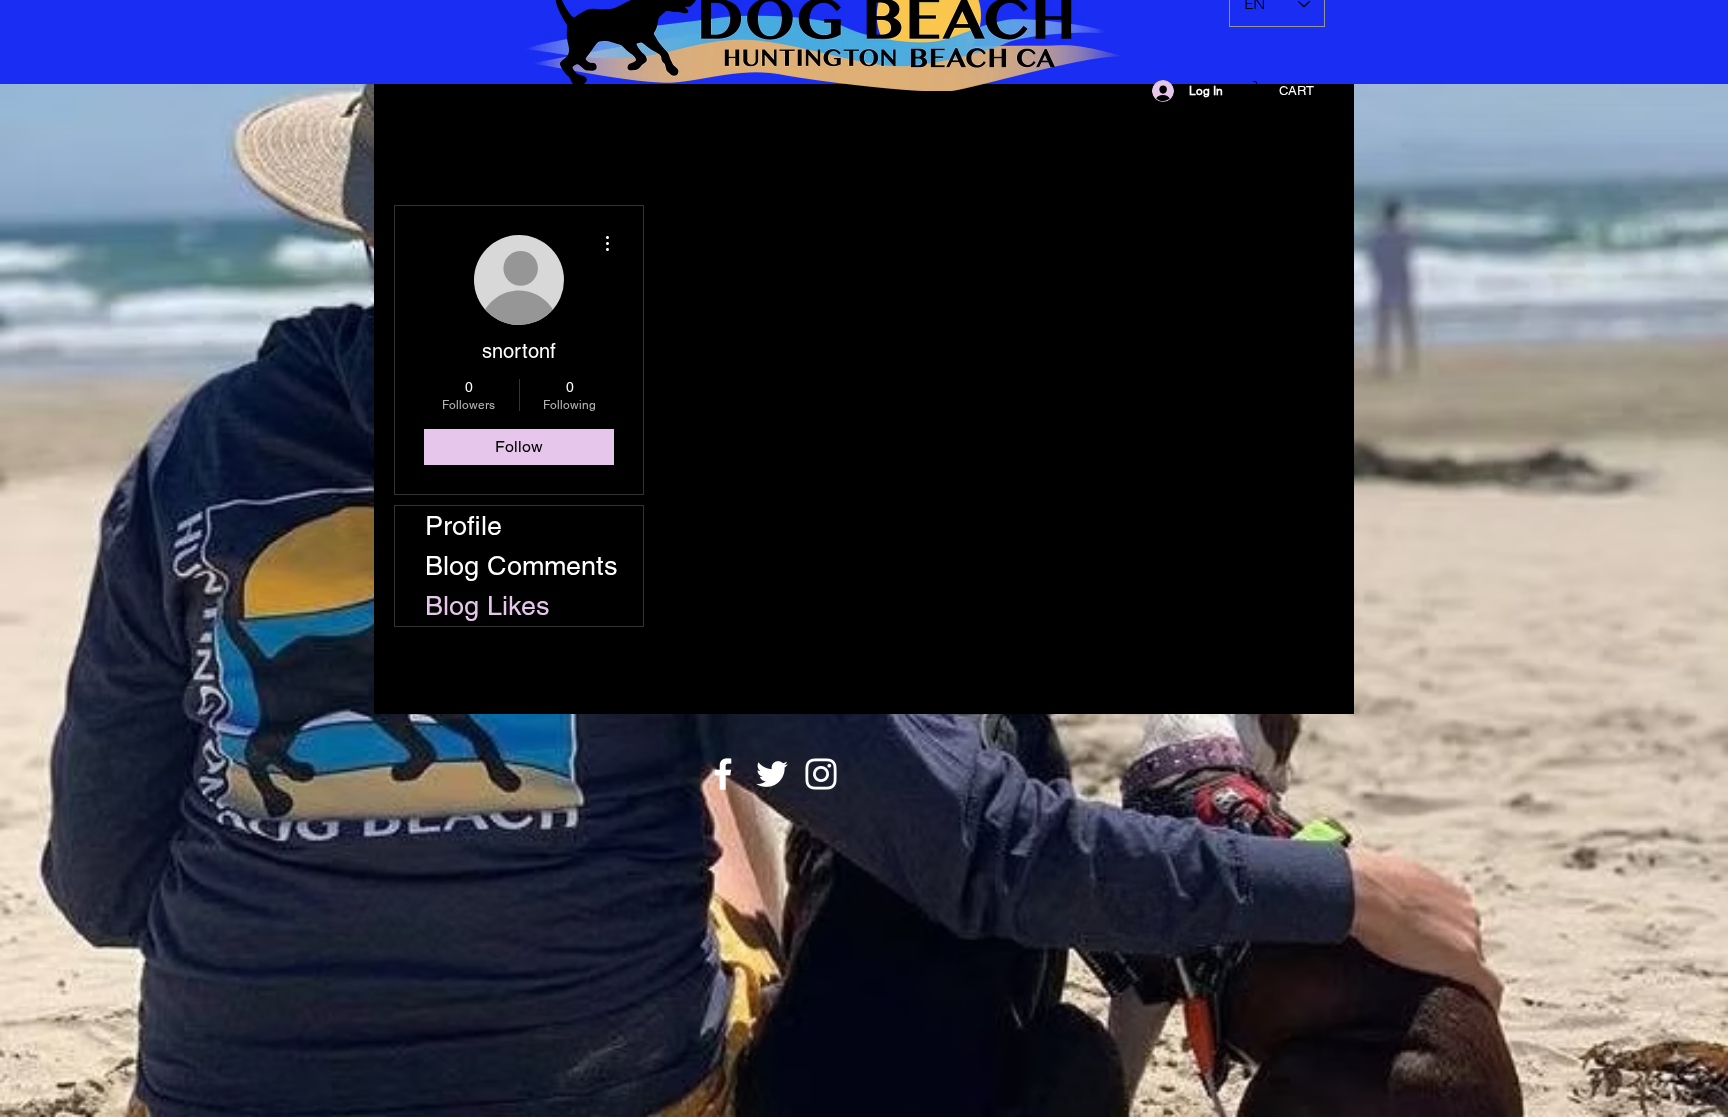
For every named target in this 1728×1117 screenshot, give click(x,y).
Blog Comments (521, 565)
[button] (1296, 90)
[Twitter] (772, 774)
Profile (463, 525)
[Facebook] (723, 774)
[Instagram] (821, 774)
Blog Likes (487, 605)
